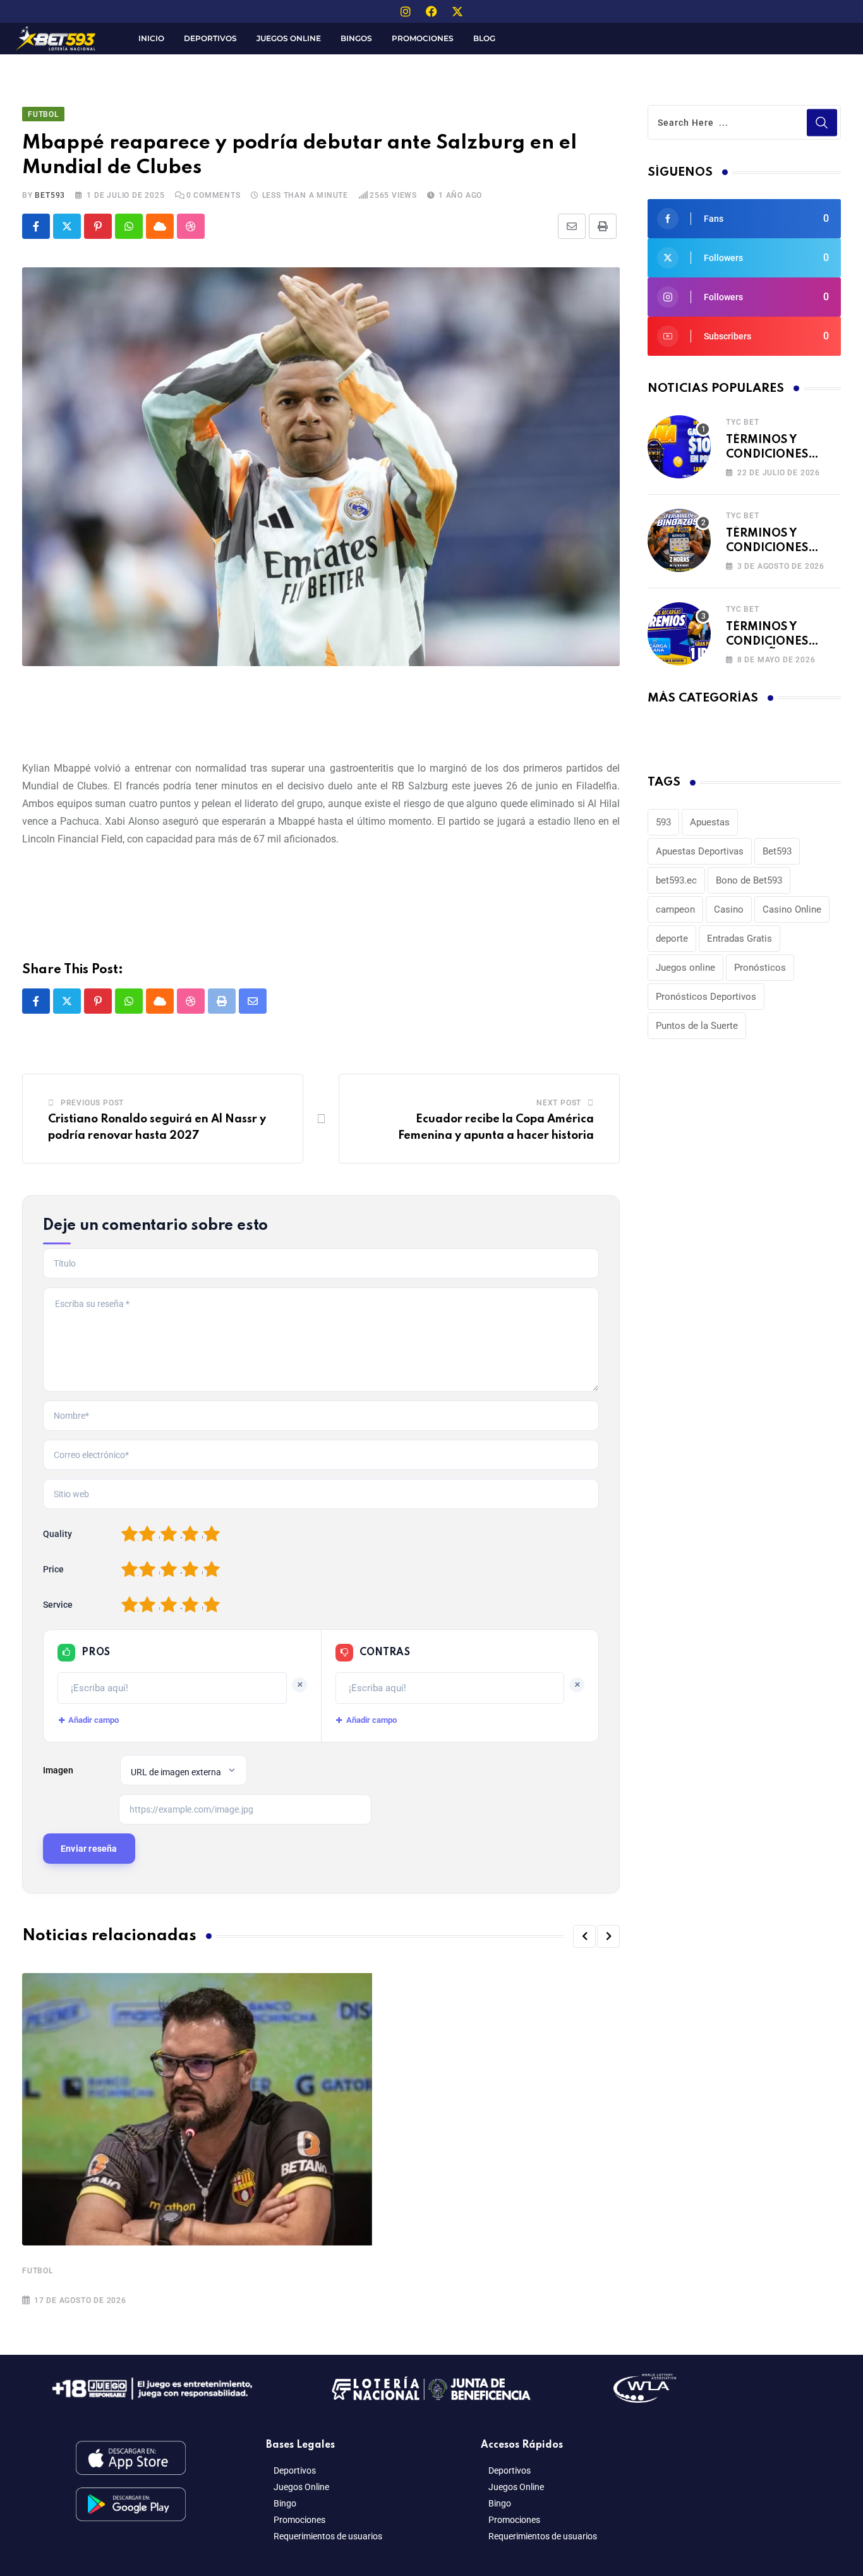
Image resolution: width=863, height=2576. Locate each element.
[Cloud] (160, 226)
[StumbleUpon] (191, 226)
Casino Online (792, 909)
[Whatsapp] (129, 226)
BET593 (50, 195)
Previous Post (92, 1103)
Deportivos (210, 38)
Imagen (58, 1770)
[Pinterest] (98, 226)
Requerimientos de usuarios (328, 2536)
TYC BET (743, 422)
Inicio (151, 38)
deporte (672, 939)
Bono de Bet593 (749, 880)
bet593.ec (676, 880)
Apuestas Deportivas (700, 851)
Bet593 (777, 851)
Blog (484, 38)
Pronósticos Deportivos (706, 997)
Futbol (38, 2271)
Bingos (356, 38)
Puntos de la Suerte (697, 1026)
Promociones (423, 38)
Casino (729, 909)
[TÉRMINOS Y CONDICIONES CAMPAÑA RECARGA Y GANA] (679, 634)
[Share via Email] (572, 226)
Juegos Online (289, 38)
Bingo (285, 2503)
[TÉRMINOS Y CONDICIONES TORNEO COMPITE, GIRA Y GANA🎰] (679, 447)
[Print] (603, 226)
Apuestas (710, 822)
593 (663, 822)
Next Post (559, 1103)
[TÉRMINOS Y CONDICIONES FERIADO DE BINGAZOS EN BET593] (679, 540)
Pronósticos (760, 968)
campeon (675, 909)
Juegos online (685, 968)
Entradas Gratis (739, 939)
